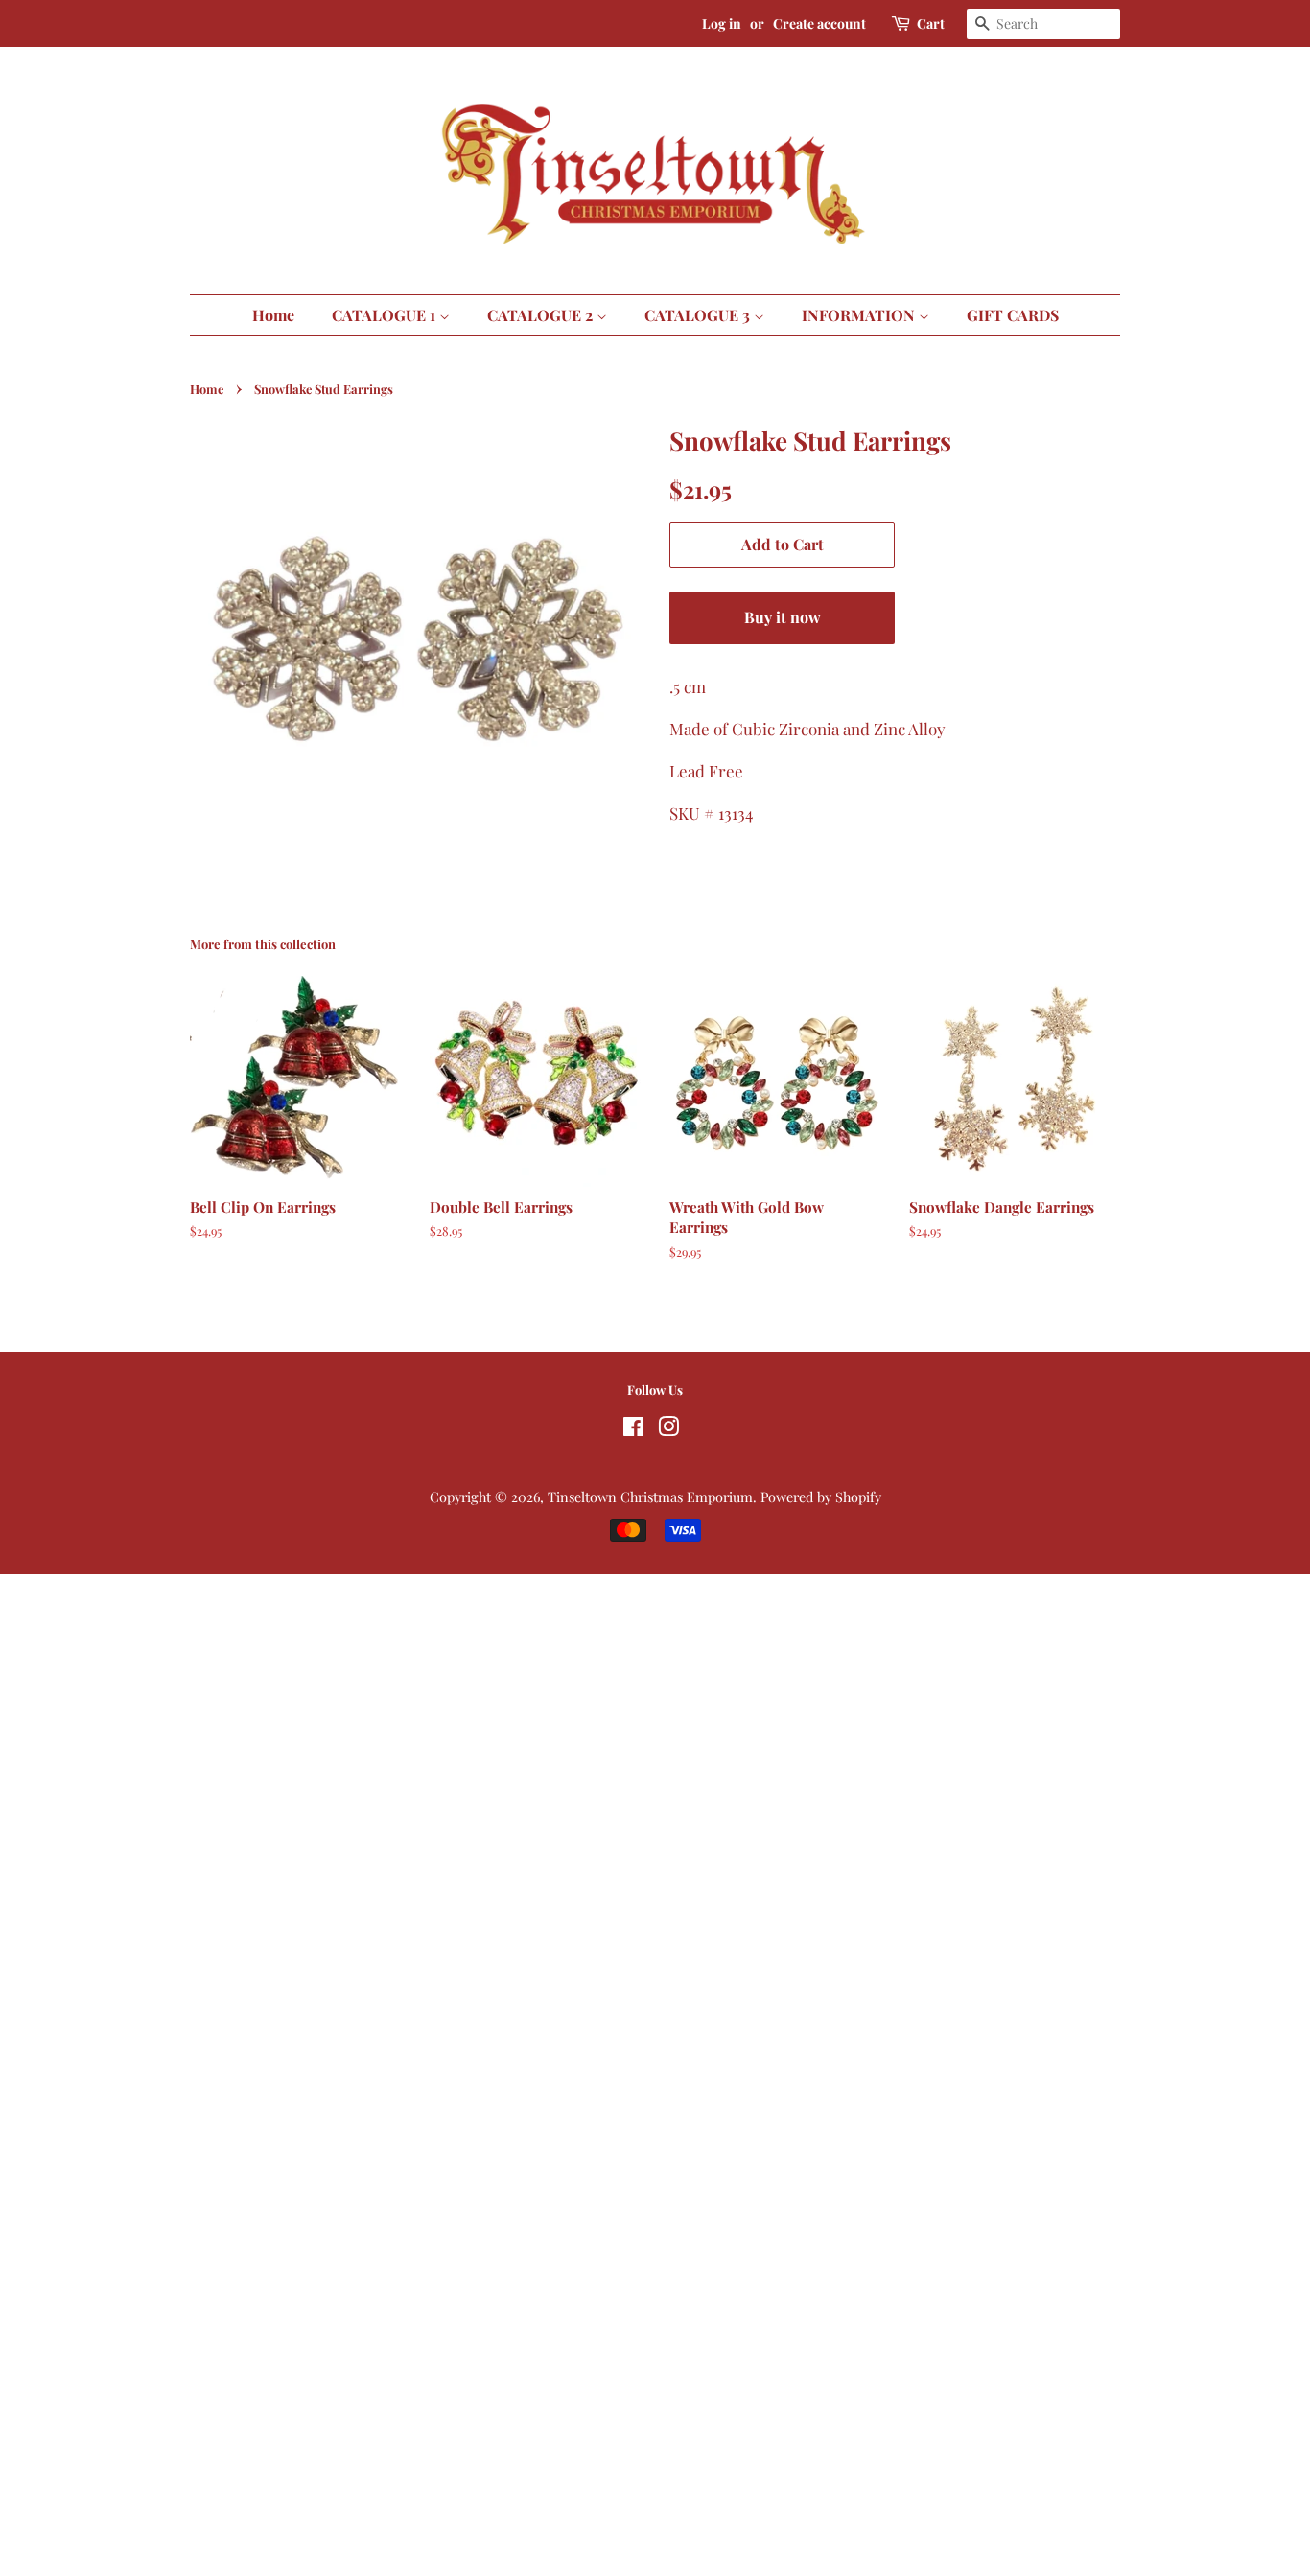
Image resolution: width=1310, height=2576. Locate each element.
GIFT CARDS (1013, 315)
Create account (819, 23)
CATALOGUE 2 (542, 315)
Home (273, 315)
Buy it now (783, 617)
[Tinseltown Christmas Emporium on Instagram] (668, 1429)
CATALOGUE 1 (386, 315)
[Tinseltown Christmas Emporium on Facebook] (633, 1429)
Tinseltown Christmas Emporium (650, 1497)
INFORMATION (860, 315)
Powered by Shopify (821, 1497)
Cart (931, 23)
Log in (722, 23)
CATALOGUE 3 (699, 315)
